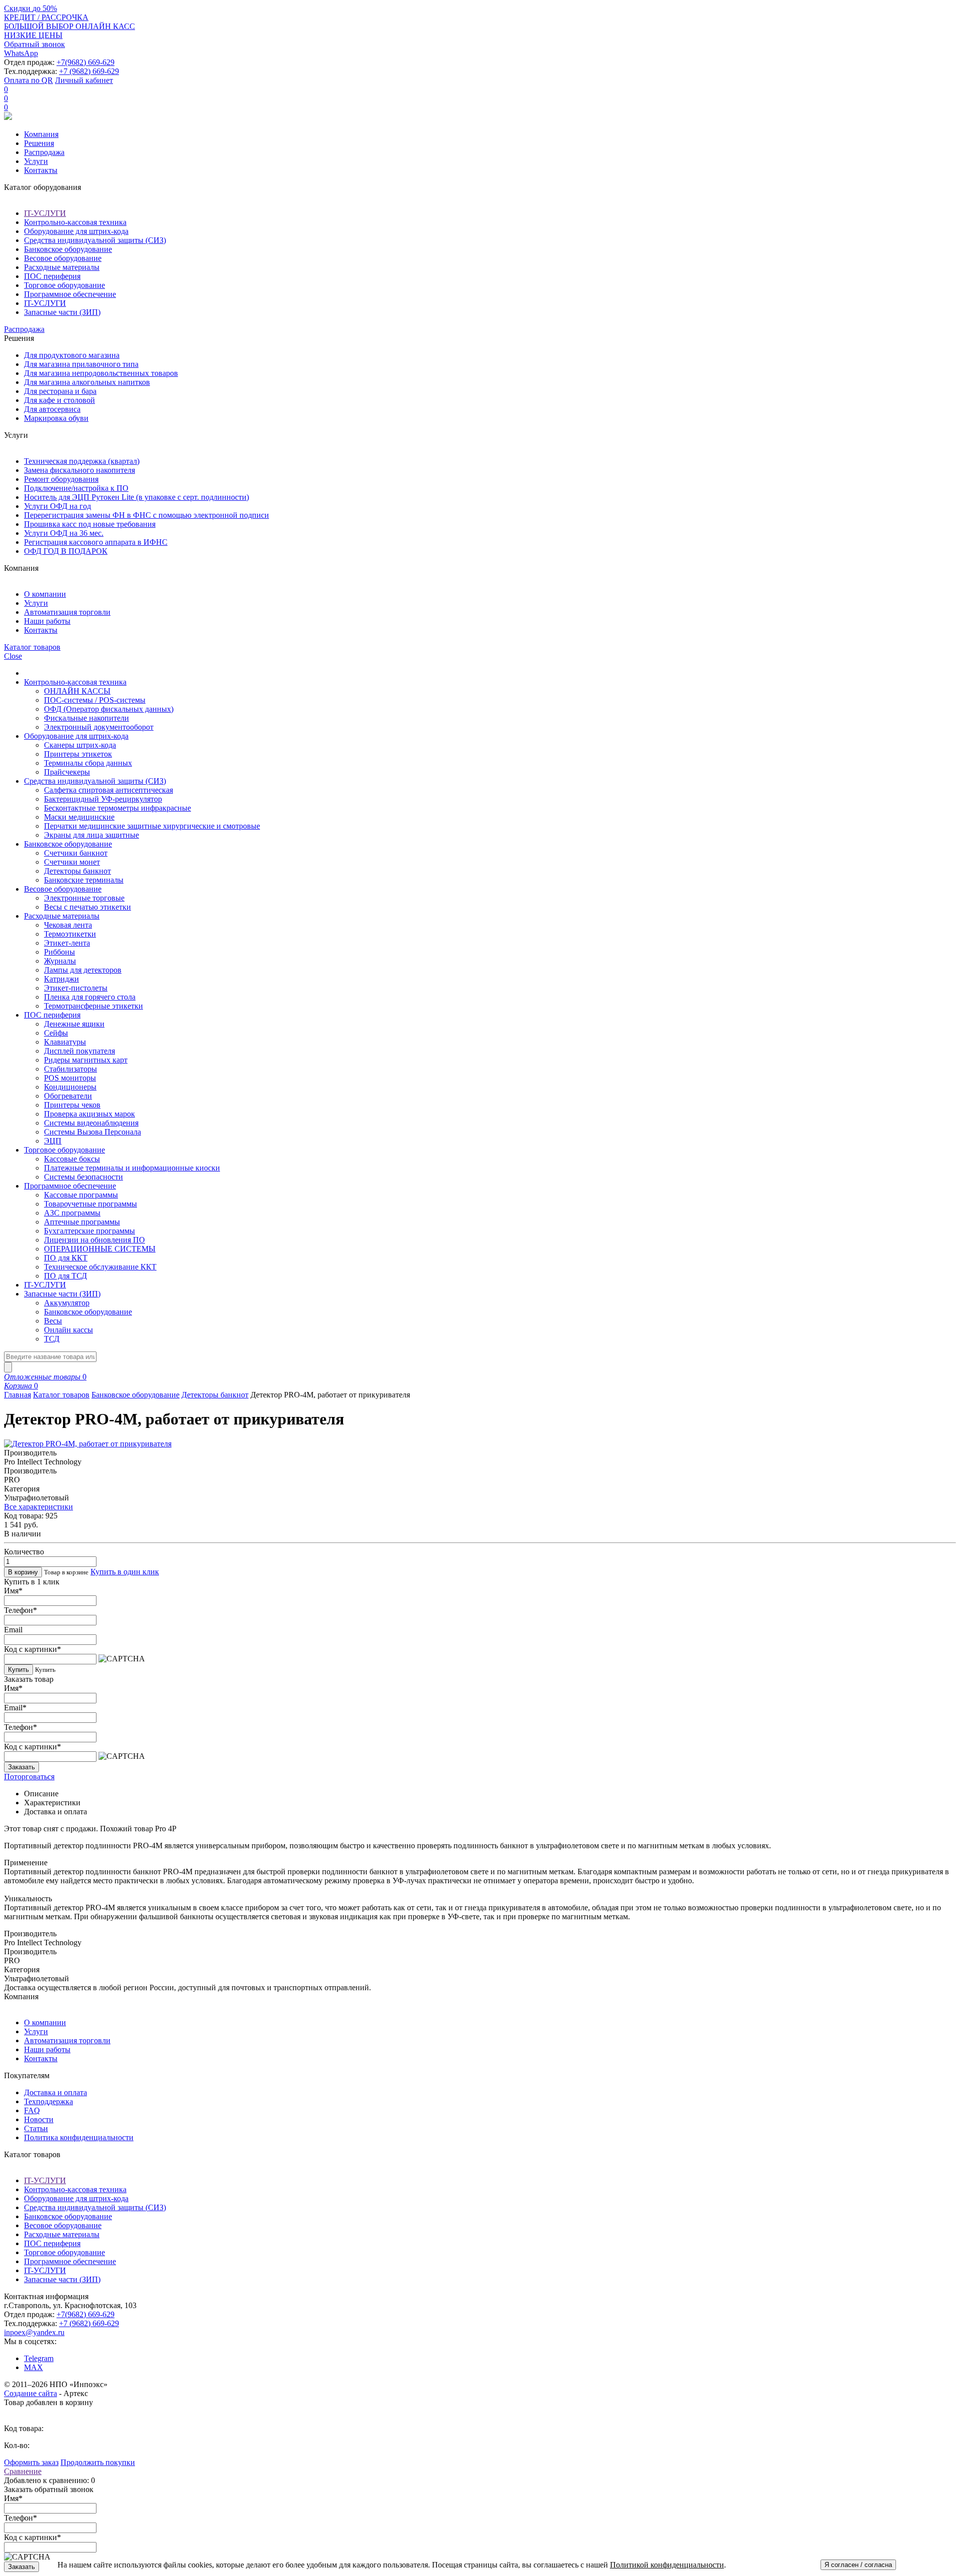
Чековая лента (68, 925)
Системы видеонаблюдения (91, 1123)
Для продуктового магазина (72, 355)
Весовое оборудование (63, 258)
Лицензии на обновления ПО (94, 1240)
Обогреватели (68, 1096)
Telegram (39, 2358)
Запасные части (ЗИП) (62, 312)
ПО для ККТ (66, 1258)
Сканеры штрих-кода (80, 745)
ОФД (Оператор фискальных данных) (109, 709)
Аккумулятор (67, 1303)
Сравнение (23, 2471)
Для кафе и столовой (59, 400)
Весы (53, 1321)
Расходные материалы (62, 267)
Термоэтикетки (70, 934)
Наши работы (47, 621)
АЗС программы (72, 1213)
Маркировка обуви (56, 418)
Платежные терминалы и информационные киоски (132, 1168)
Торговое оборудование (64, 285)
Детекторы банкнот (77, 871)
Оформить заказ (31, 2462)
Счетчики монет (72, 862)
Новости (39, 2119)
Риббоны (59, 952)
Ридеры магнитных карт (86, 1060)
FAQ (32, 2110)
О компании (45, 594)
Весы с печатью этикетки (87, 907)
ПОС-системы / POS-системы (95, 700)
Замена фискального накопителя (79, 470)
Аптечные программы (82, 1222)
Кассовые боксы (72, 1159)
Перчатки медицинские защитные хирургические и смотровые (152, 826)
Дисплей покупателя (79, 1051)
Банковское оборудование (68, 249)
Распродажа (44, 152)
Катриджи (61, 979)
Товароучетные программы (90, 1204)
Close (13, 656)
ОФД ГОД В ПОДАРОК (66, 551)
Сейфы (56, 1033)
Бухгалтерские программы (89, 1231)
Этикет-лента (67, 943)
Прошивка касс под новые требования (90, 524)
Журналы (60, 961)
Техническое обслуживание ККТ (100, 1267)
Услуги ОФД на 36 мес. (64, 533)
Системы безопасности (83, 1177)
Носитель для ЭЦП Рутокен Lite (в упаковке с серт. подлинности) (136, 497)
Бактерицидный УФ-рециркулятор (103, 799)
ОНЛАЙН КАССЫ (77, 691)
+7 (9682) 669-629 (89, 71)
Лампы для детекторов (83, 970)
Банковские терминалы (84, 880)
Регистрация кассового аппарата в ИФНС (96, 542)
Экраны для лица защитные (91, 835)
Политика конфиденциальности (79, 2137)
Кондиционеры (70, 1087)
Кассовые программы (81, 1195)
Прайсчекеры (67, 772)
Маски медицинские (79, 817)
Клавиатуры (65, 1042)
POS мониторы (70, 1078)
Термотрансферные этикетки (93, 1006)
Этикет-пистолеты (76, 988)
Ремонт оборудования (61, 479)
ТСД (52, 1339)
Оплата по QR (28, 80)
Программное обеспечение (70, 294)
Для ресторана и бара (60, 391)
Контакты (41, 170)
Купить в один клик (125, 1572)
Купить (18, 1670)
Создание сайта (30, 2393)
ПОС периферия (52, 276)
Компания (41, 134)
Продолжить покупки (98, 2462)
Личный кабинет (84, 80)
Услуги (36, 161)
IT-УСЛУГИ (45, 213)
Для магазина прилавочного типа (81, 364)
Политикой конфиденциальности (667, 2565)
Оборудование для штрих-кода (76, 231)
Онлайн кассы (68, 1330)
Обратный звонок (34, 44)
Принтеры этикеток (78, 754)
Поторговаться (29, 1777)
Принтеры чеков (72, 1105)
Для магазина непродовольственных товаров (101, 373)
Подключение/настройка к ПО (76, 488)
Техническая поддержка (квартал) (82, 461)
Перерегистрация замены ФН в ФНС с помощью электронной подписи (146, 515)
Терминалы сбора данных (88, 763)
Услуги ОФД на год (57, 506)
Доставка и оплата (55, 2092)
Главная (17, 1395)
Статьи (36, 2128)
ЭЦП (53, 1141)
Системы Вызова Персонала (92, 1132)
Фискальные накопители (86, 718)
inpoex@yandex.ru (34, 2332)
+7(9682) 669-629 (85, 62)
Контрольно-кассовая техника (75, 222)
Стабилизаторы (70, 1069)
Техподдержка (48, 2101)
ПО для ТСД (65, 1276)
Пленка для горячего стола (90, 997)
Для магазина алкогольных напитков (87, 382)
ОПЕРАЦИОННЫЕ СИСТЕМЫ (100, 1249)
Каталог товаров (61, 1395)
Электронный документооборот (99, 727)
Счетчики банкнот (76, 853)
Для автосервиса (52, 409)
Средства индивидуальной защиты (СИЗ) (95, 240)
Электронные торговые (84, 898)
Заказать (21, 1767)
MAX (33, 2367)
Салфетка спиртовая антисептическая (108, 790)
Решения (39, 143)
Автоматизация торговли (67, 612)
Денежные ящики (74, 1024)
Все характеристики (38, 1507)
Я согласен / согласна (858, 2565)
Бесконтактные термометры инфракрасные (117, 808)
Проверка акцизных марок (89, 1114)
